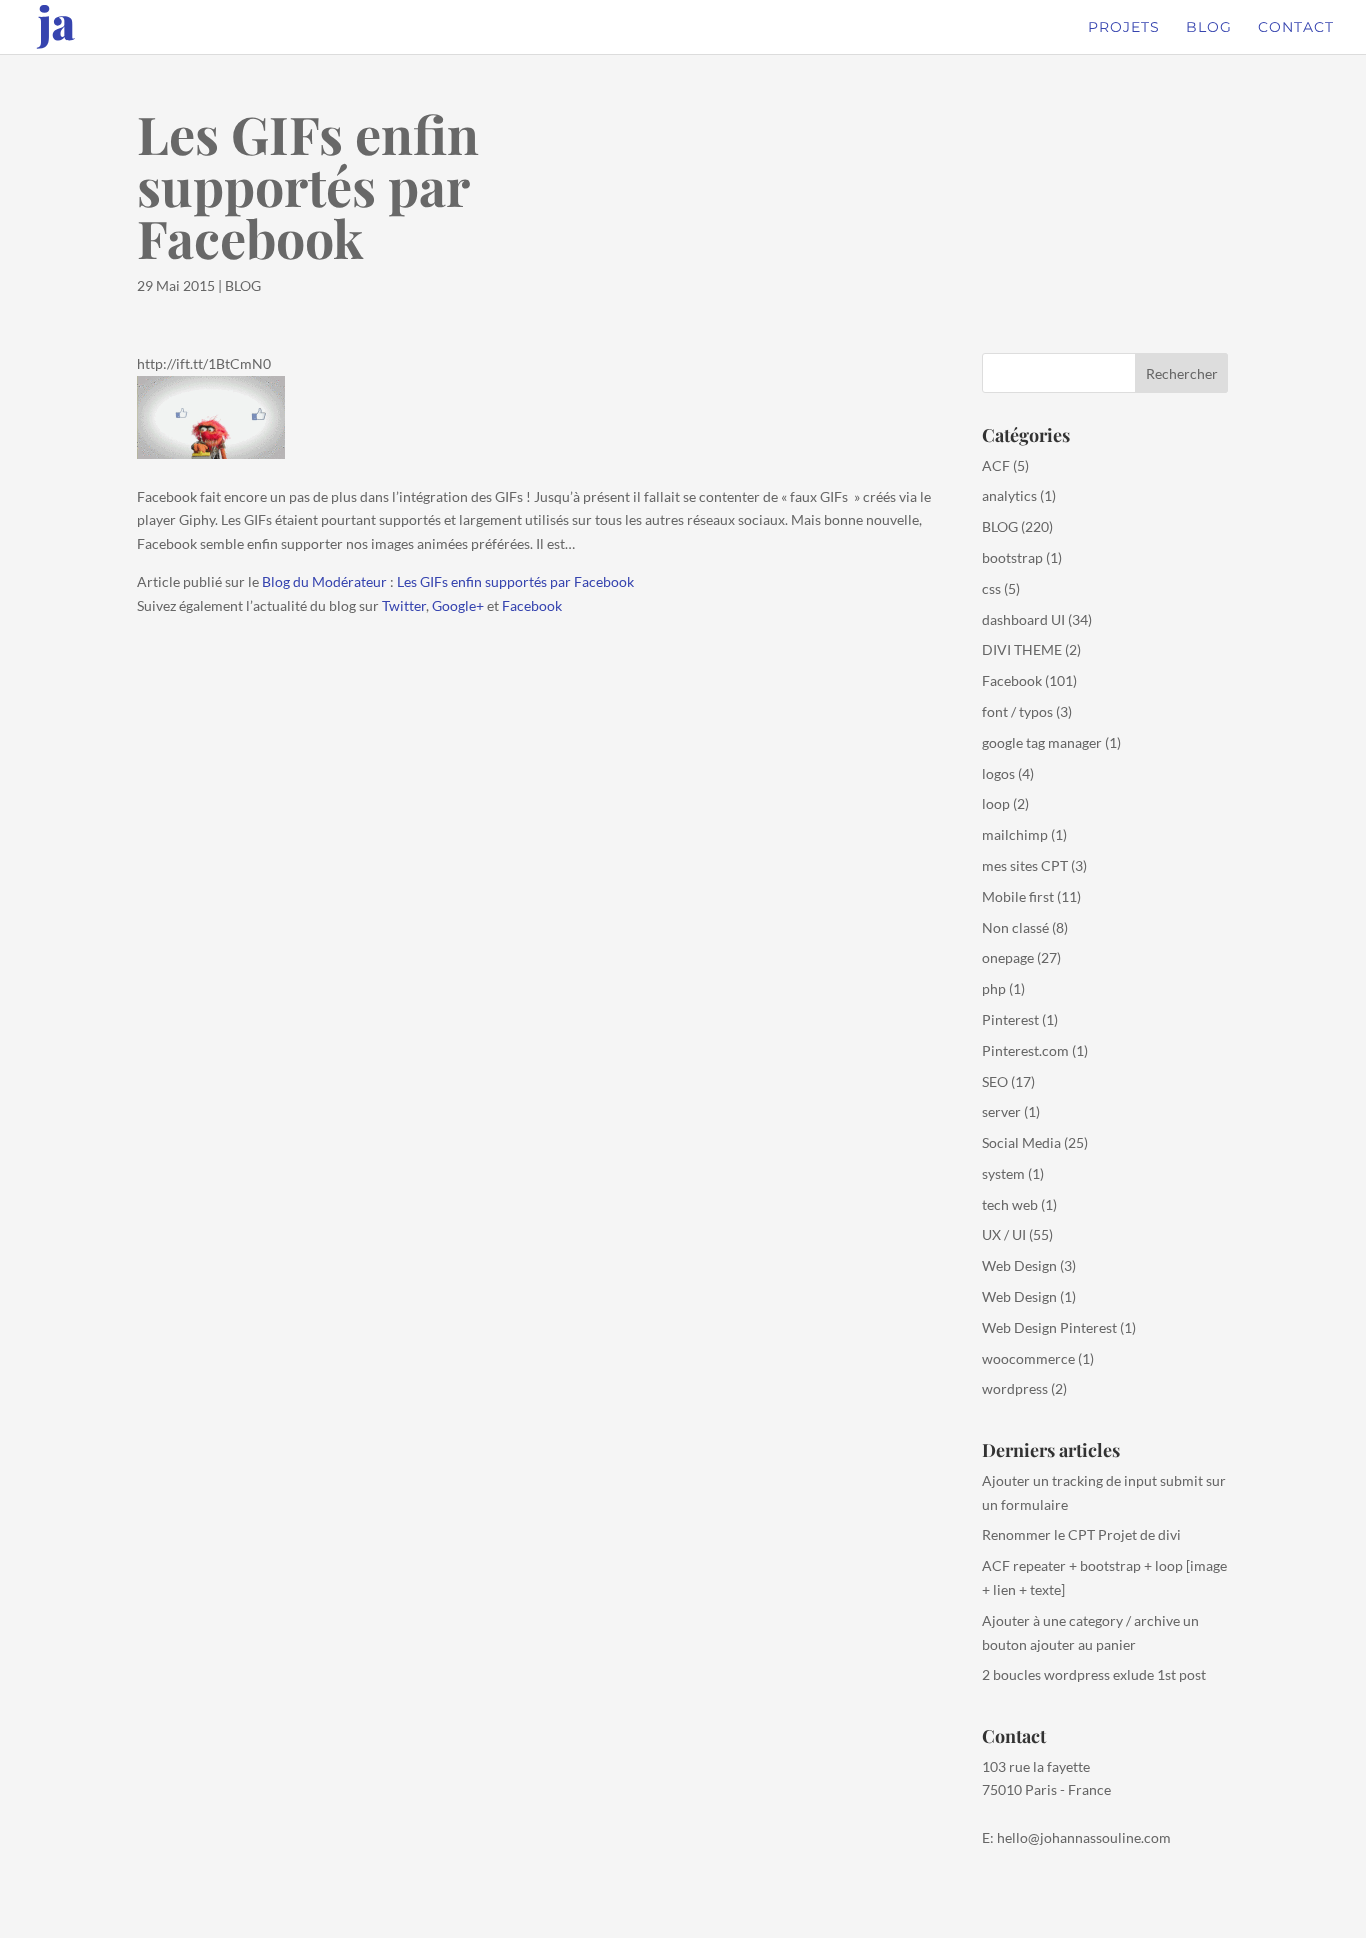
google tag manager (1042, 742)
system (1003, 1173)
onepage (1008, 957)
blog (1209, 28)
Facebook (532, 605)
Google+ (458, 605)
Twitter (404, 605)
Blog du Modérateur (324, 581)
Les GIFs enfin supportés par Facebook (515, 581)
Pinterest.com (1025, 1050)
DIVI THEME (1022, 649)
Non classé (1015, 927)
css (991, 588)
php (994, 988)
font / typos (1017, 711)
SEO (995, 1081)
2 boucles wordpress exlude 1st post (1094, 1674)
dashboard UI (1023, 619)
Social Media (1021, 1142)
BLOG (243, 285)
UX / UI (1004, 1234)
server (1001, 1111)
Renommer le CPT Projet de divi (1081, 1534)
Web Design (1019, 1265)
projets (1124, 28)
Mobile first (1018, 896)
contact (1296, 28)
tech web (1010, 1204)
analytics (1009, 495)
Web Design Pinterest (1049, 1327)
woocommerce (1028, 1358)
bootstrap (1012, 557)
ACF (996, 465)
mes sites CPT (1025, 865)
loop (996, 803)
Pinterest (1010, 1019)
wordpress (1015, 1388)
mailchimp (1015, 834)
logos (998, 773)
